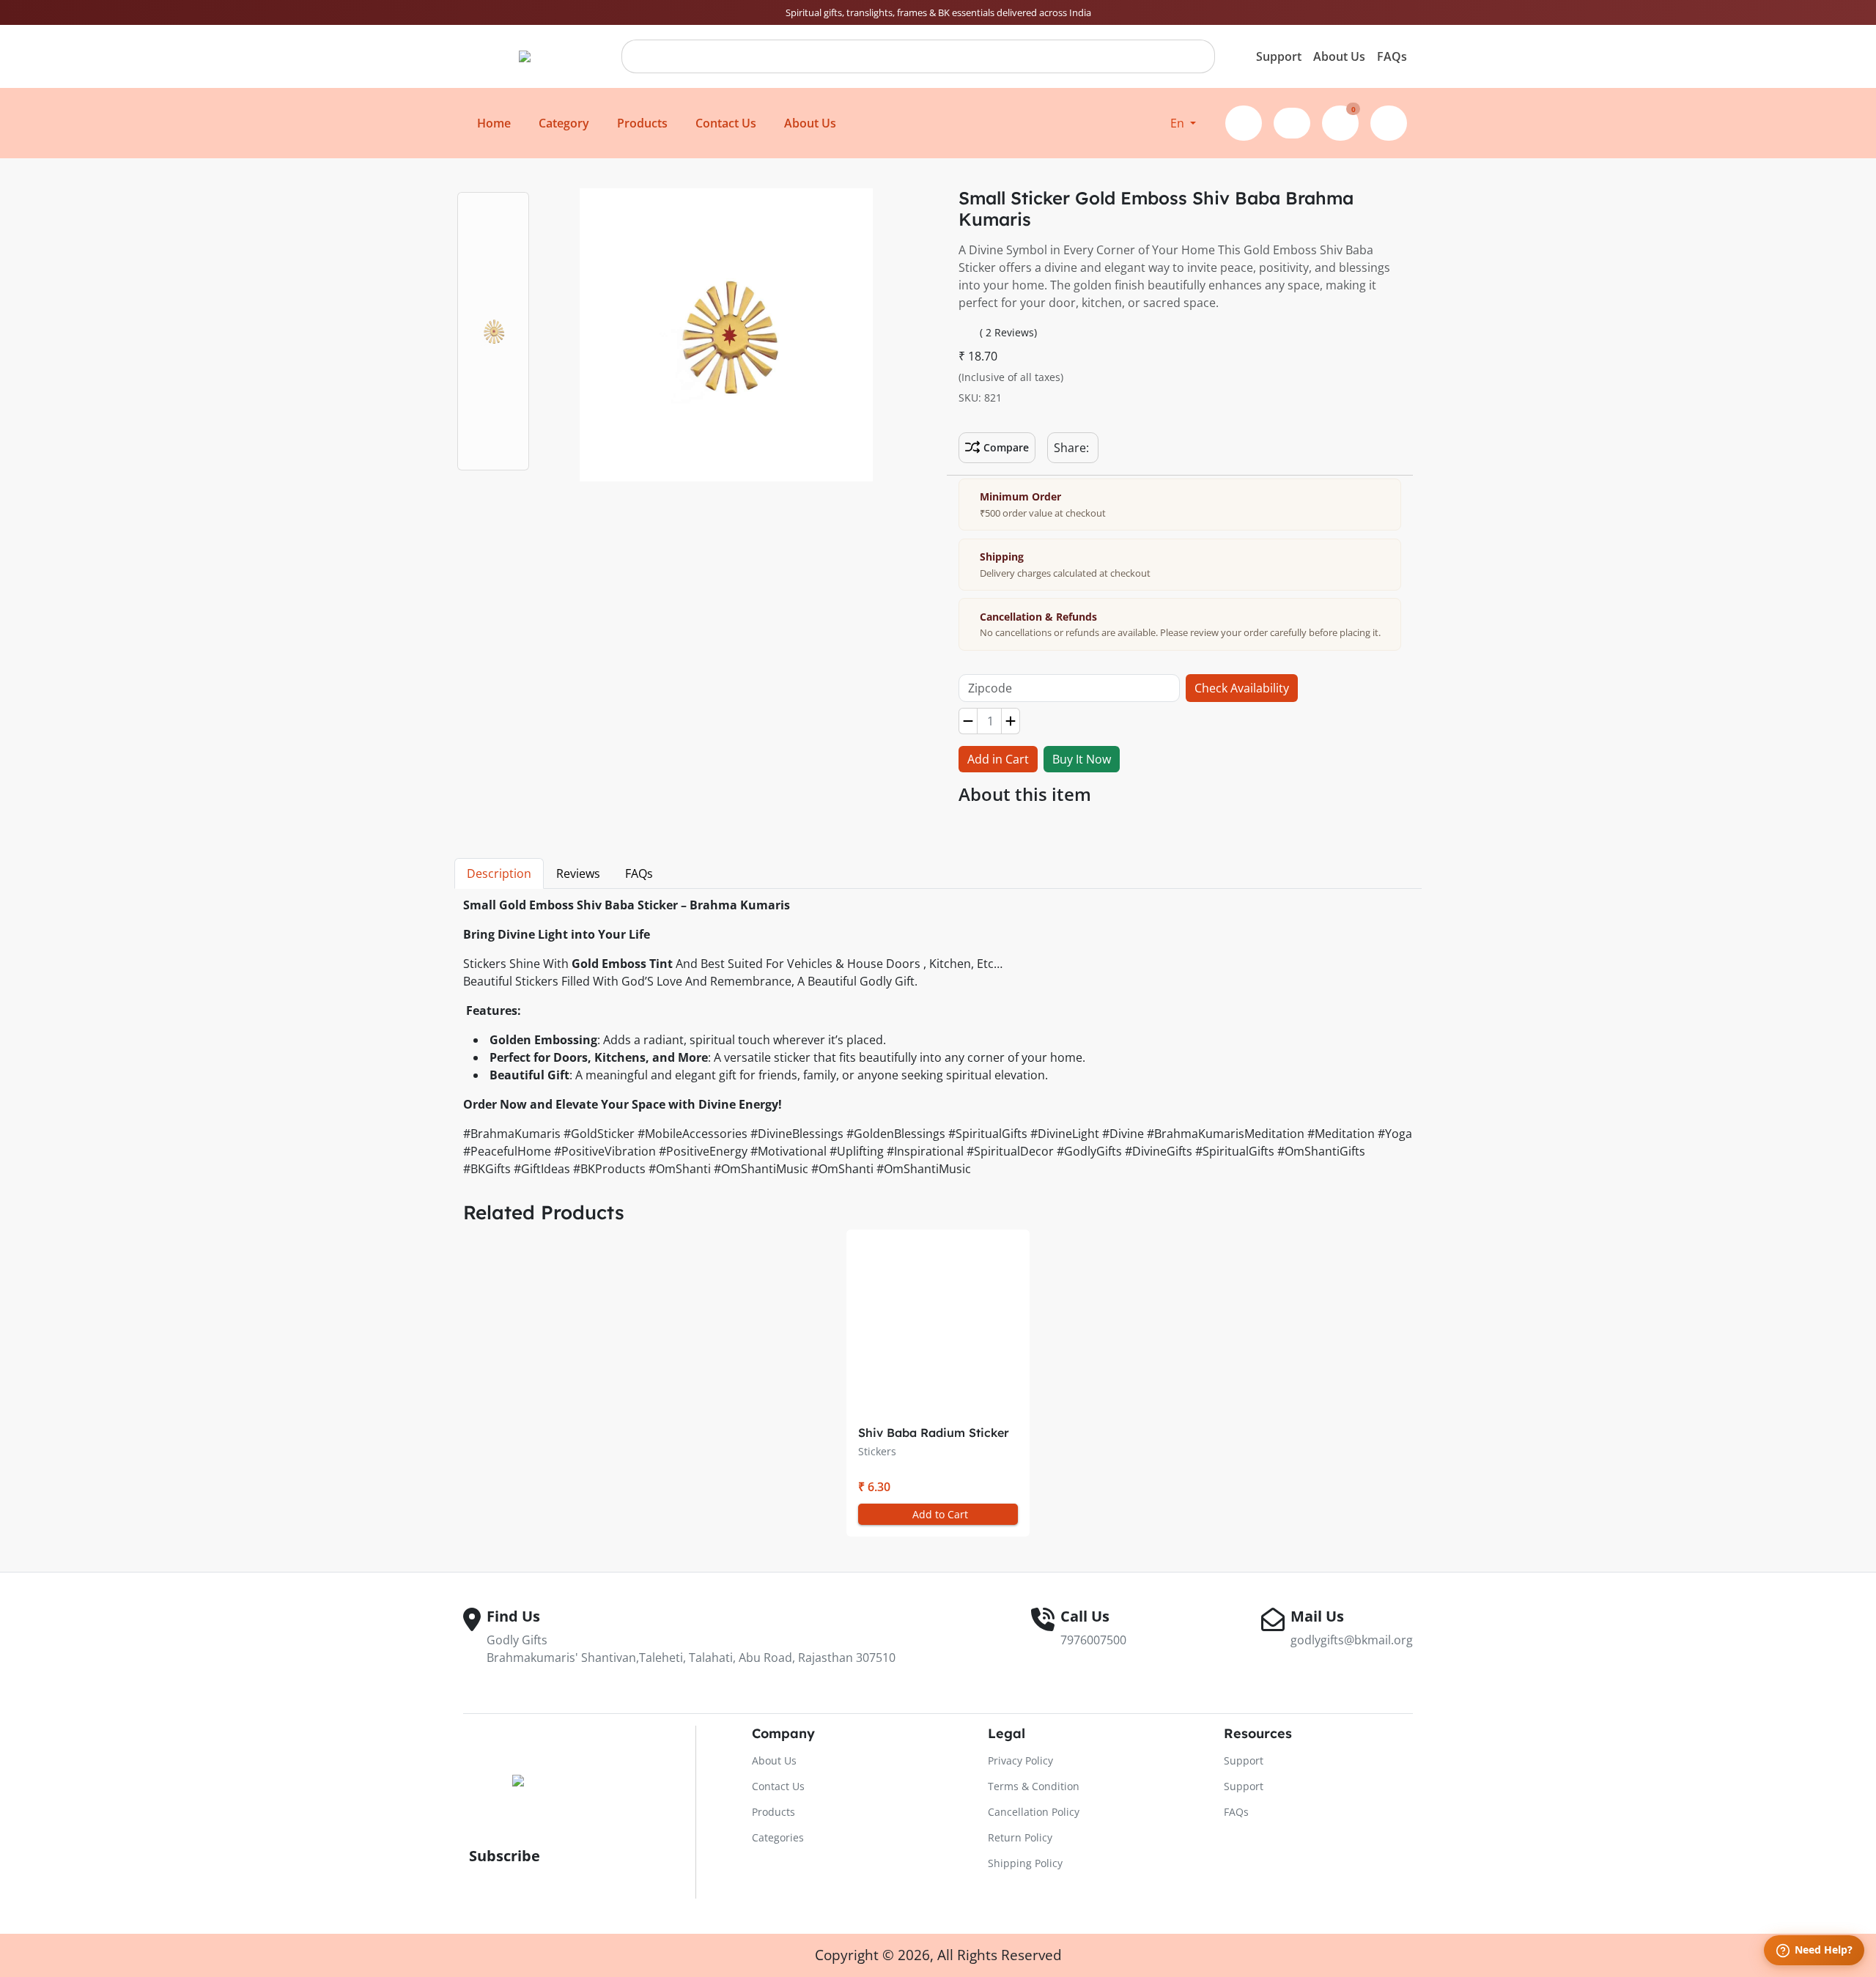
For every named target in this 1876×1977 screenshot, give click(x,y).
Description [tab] (499, 873)
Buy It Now (1082, 759)
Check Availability (1242, 688)
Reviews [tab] (578, 873)
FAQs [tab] (639, 873)
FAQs (1392, 56)
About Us (1339, 56)
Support (1279, 56)
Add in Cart (998, 759)
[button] (1183, 123)
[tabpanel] (938, 1039)
